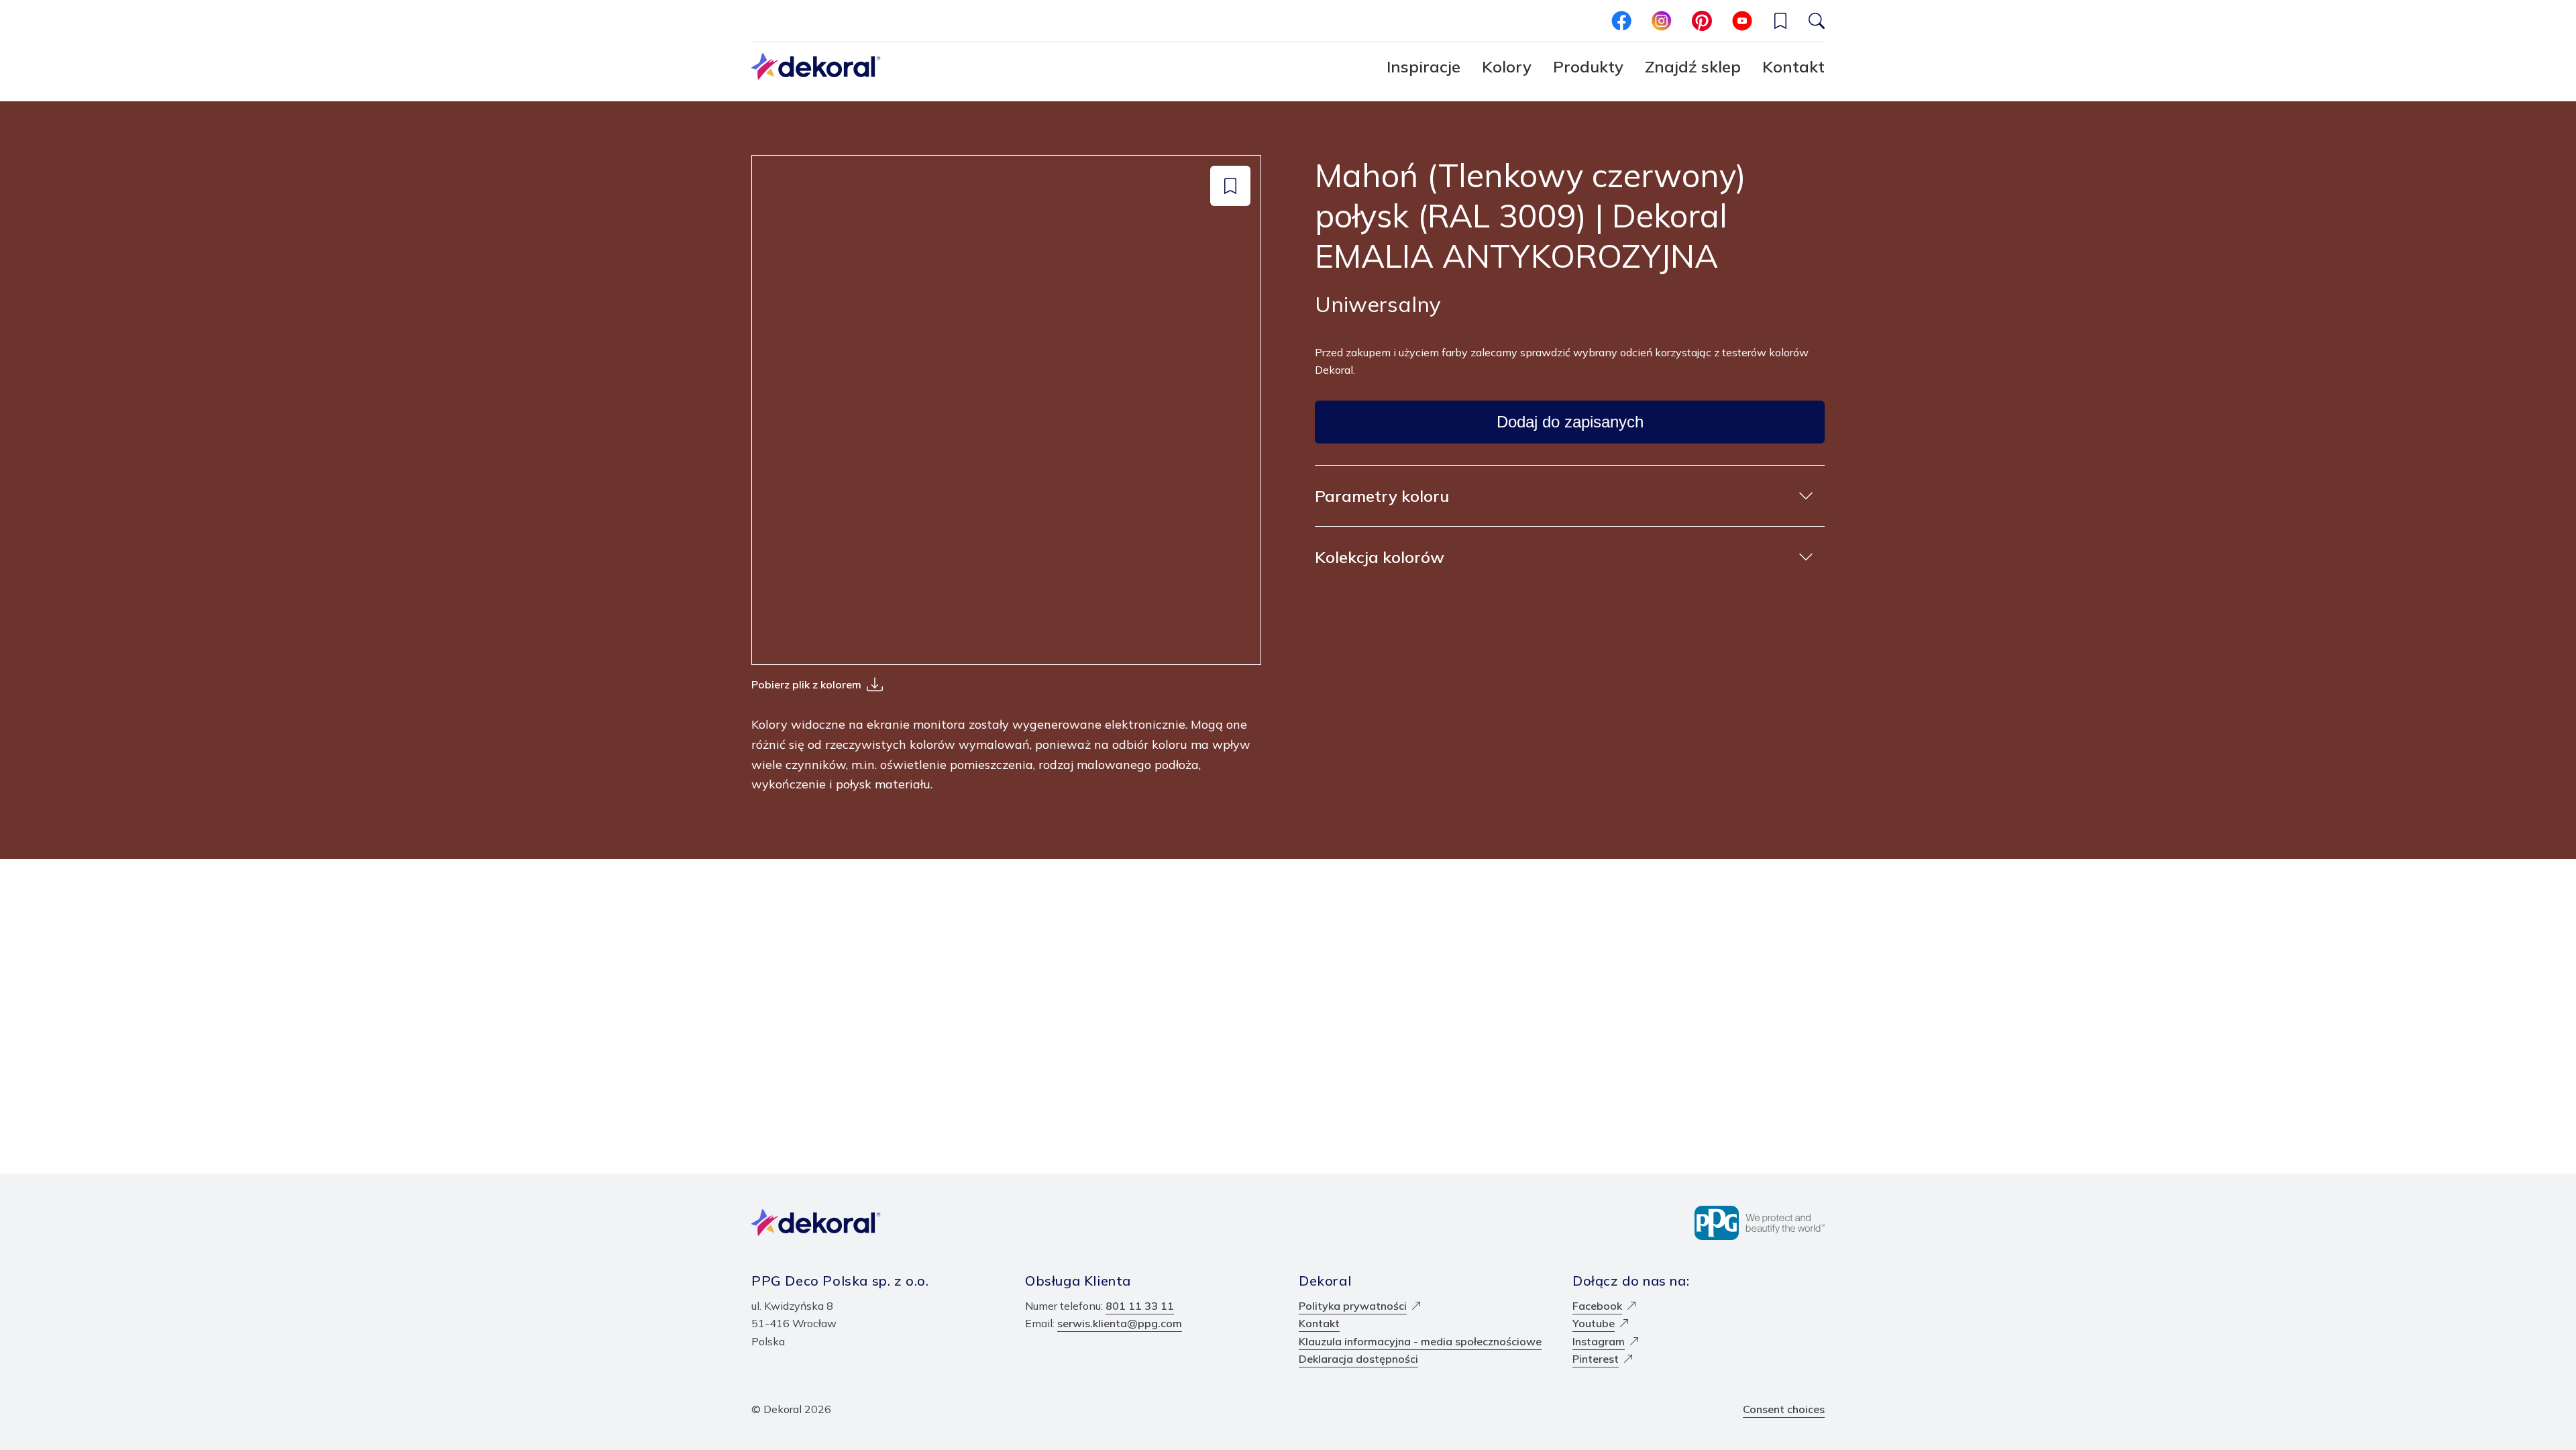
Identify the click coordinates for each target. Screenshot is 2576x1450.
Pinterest (1596, 1359)
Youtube (1594, 1323)
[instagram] (1662, 21)
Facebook (1597, 1306)
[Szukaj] (1817, 21)
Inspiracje (1424, 66)
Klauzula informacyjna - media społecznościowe (1420, 1341)
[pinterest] (1702, 21)
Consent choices (1784, 1409)
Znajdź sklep (1693, 66)
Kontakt (1793, 66)
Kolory (1507, 66)
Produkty (1588, 66)
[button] (1780, 21)
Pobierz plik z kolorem (806, 684)
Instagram (1599, 1341)
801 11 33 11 (1140, 1306)
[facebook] (1621, 21)
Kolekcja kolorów (1380, 557)
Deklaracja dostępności (1358, 1359)
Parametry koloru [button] (1382, 496)
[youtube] (1742, 21)
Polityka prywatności (1353, 1306)
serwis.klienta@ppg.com (1120, 1323)
